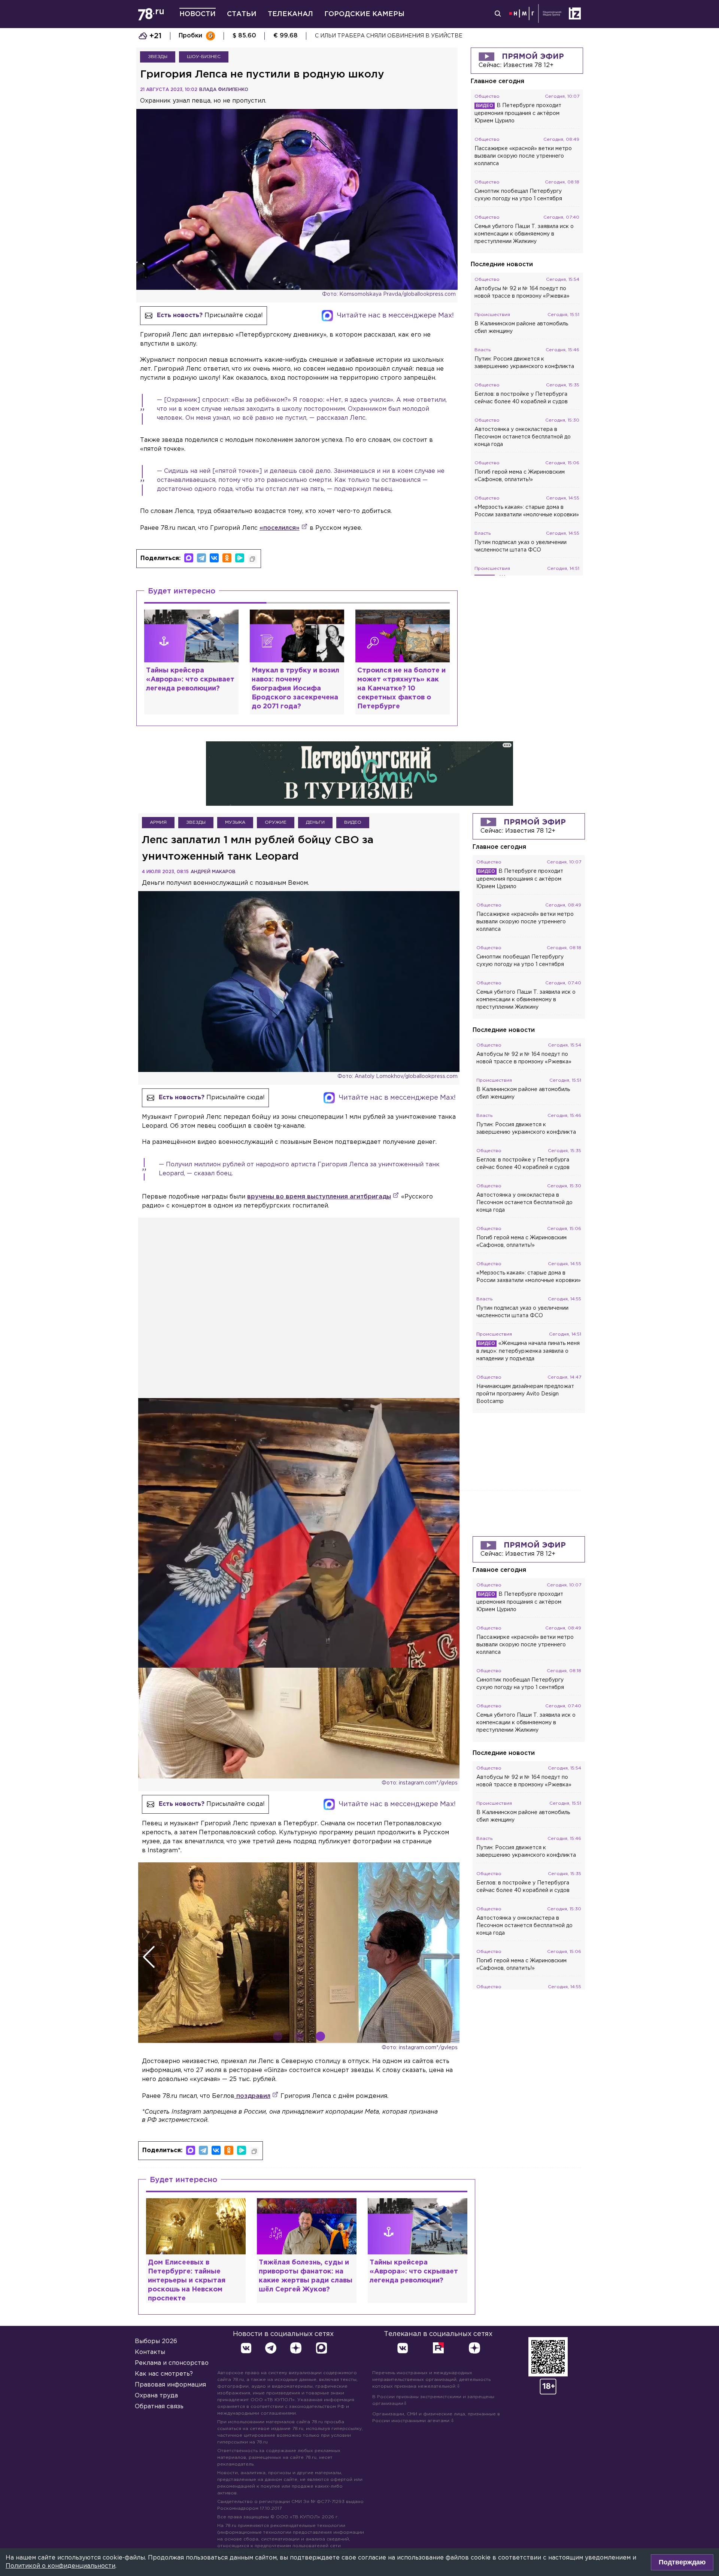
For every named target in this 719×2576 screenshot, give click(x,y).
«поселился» (280, 528)
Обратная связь (159, 2407)
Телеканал (290, 14)
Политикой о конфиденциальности (60, 2566)
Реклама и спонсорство (172, 2363)
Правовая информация (170, 2385)
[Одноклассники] (227, 558)
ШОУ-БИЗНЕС (204, 57)
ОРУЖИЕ (276, 822)
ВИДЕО (353, 822)
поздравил (252, 2096)
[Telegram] (201, 558)
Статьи (242, 14)
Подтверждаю (682, 2562)
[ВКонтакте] (214, 558)
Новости (198, 14)
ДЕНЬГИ (315, 822)
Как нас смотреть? (164, 2374)
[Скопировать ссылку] (252, 559)
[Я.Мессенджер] (240, 558)
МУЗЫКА (235, 822)
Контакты (150, 2352)
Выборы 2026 (156, 2341)
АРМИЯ (158, 822)
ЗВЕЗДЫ (158, 57)
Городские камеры (364, 14)
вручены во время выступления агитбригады (319, 1197)
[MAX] (189, 558)
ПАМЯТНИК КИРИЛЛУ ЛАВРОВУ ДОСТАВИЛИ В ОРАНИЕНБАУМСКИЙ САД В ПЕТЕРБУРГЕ (443, 36)
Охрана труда (156, 2396)
